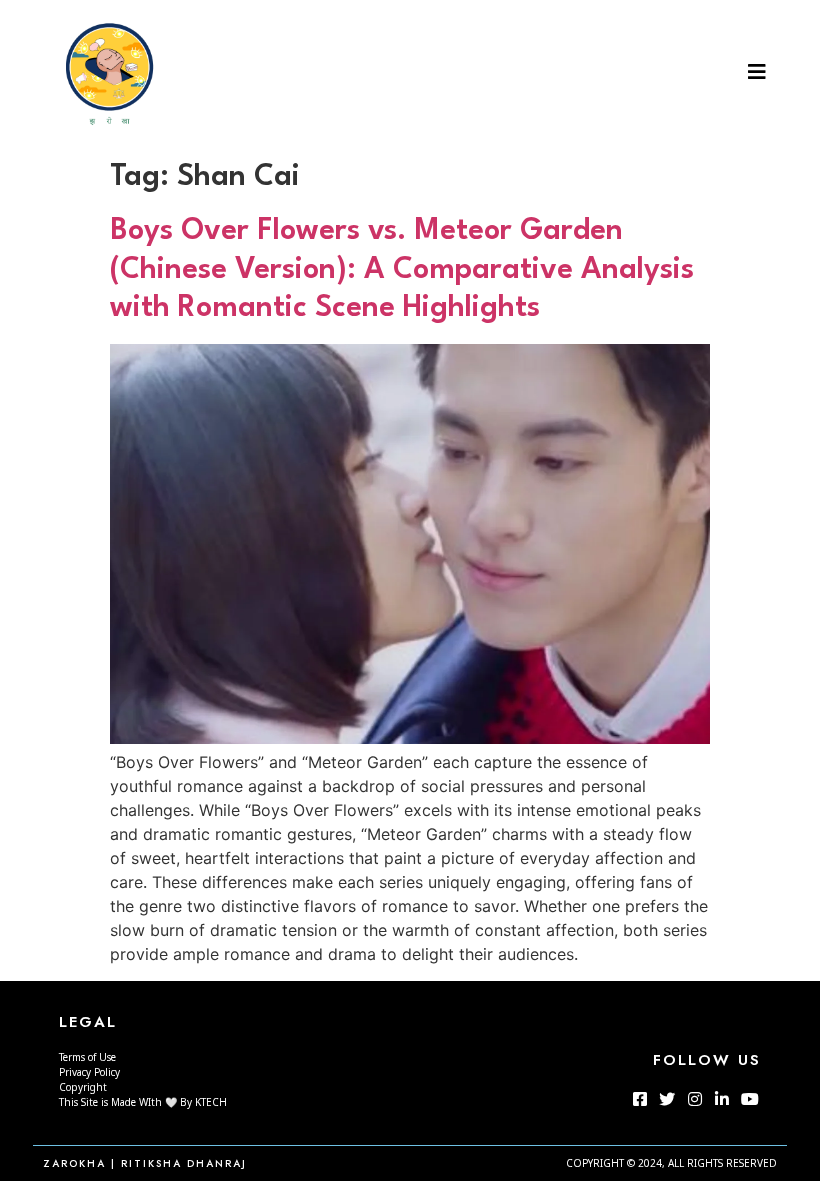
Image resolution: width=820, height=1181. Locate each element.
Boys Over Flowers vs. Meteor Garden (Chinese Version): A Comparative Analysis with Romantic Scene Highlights (402, 270)
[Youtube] (749, 1099)
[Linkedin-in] (722, 1099)
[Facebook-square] (640, 1099)
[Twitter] (667, 1099)
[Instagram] (695, 1099)
